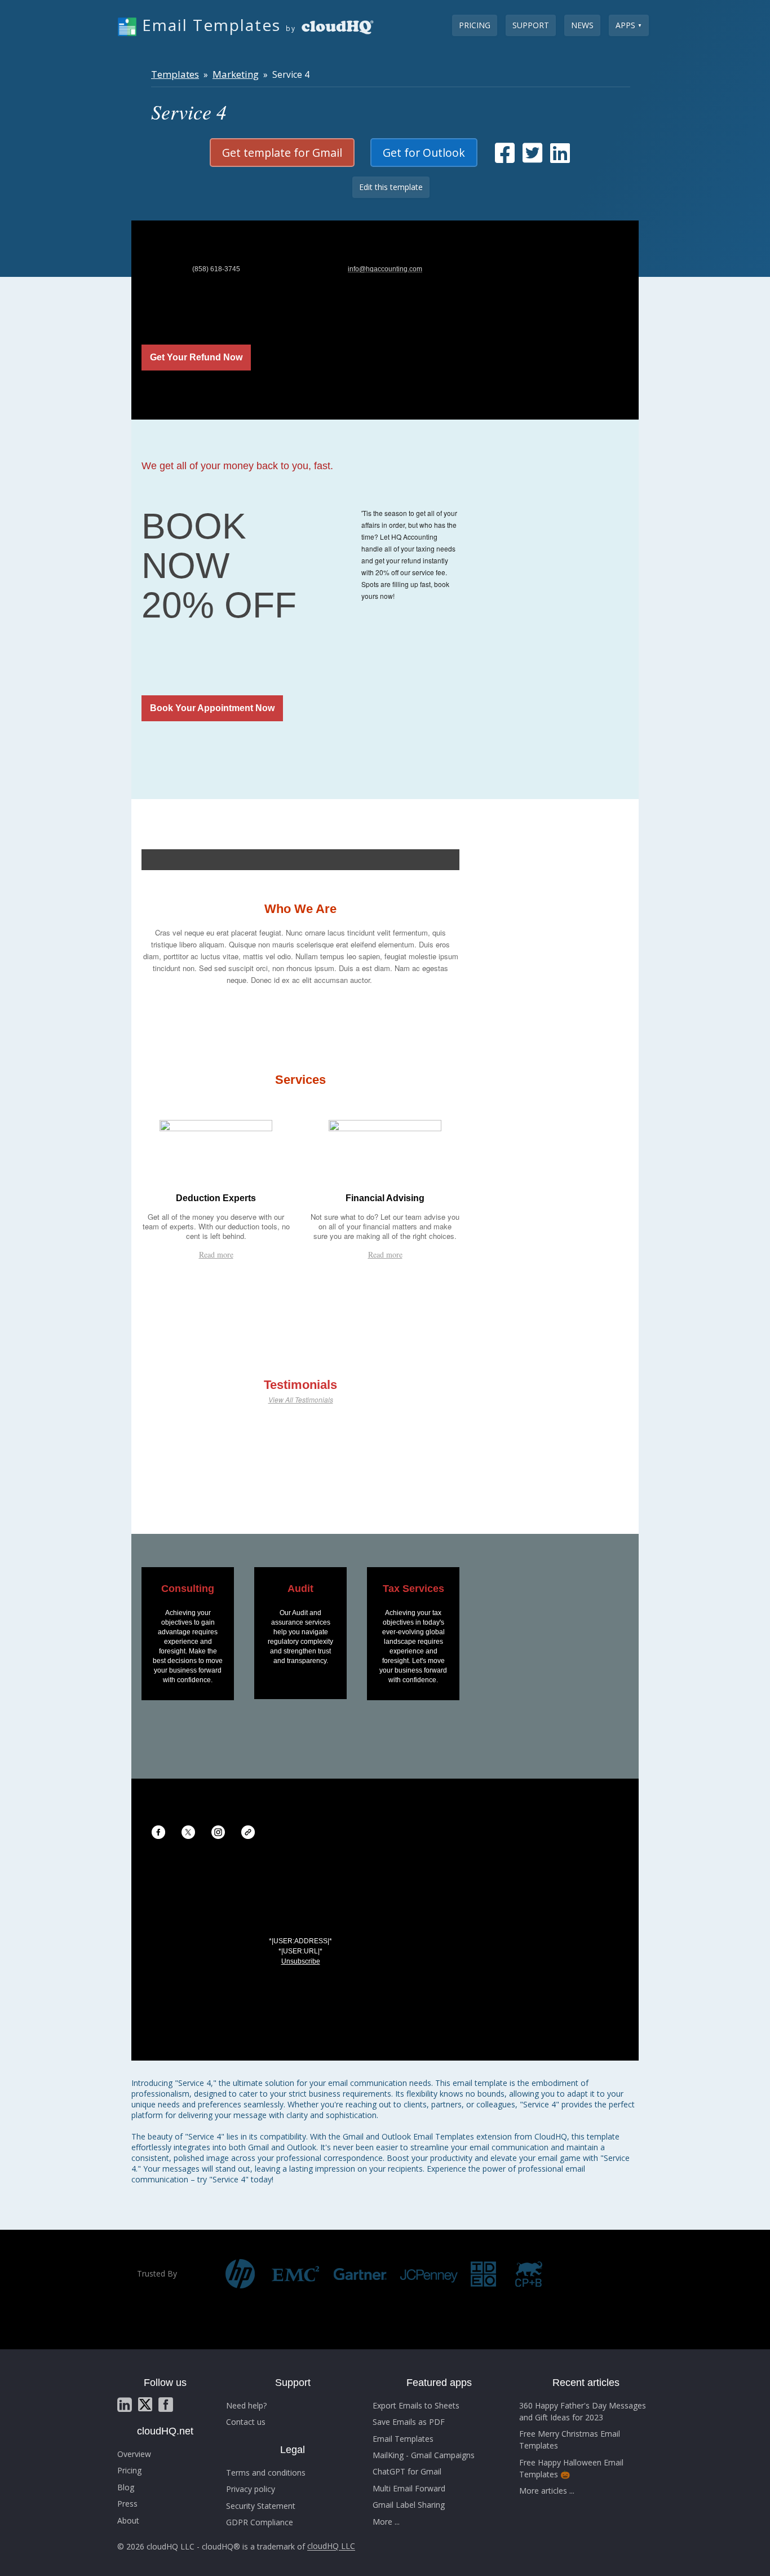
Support (531, 25)
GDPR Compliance (260, 2522)
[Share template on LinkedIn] (560, 158)
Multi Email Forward (409, 2488)
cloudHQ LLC (331, 2546)
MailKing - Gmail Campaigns (424, 2455)
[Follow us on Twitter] (145, 2404)
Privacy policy (251, 2489)
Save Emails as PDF (409, 2422)
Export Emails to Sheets (416, 2405)
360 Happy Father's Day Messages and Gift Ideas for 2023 (583, 2411)
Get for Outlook (424, 153)
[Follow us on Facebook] (166, 2405)
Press (127, 2504)
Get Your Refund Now (196, 358)
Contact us (246, 2422)
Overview (134, 2454)
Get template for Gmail (282, 153)
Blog (126, 2487)
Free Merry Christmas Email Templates (570, 2440)
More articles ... (547, 2491)
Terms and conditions (266, 2473)
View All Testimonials (301, 1399)
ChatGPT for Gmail (407, 2471)
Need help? (246, 2405)
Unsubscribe (301, 1961)
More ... (386, 2522)
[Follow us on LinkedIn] (125, 2405)
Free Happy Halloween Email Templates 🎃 (571, 2468)
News (582, 25)
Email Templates (403, 2439)
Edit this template (391, 187)
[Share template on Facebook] (505, 158)
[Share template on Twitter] (532, 158)
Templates (175, 74)
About (128, 2520)
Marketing (236, 74)
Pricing (475, 25)
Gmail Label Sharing (409, 2505)
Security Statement (261, 2506)
